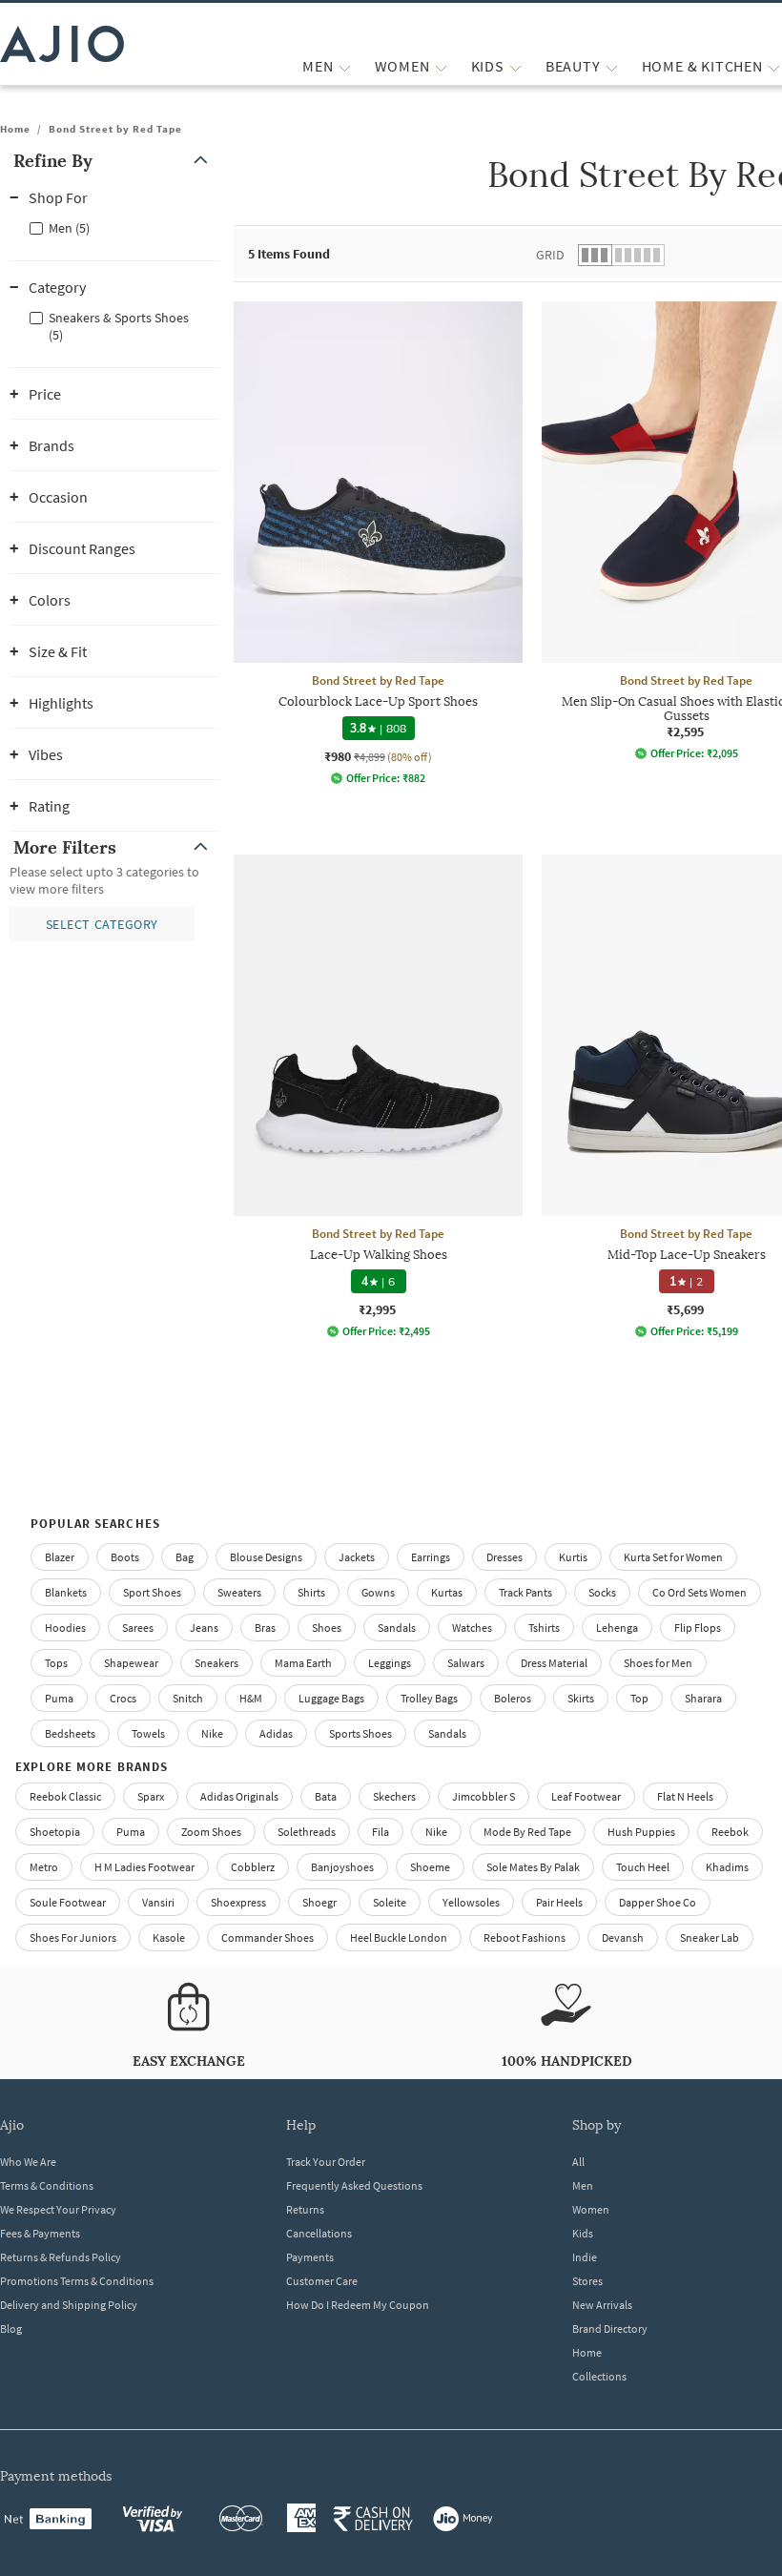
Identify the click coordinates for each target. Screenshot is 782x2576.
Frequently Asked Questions (354, 2185)
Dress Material (554, 1663)
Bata (326, 1796)
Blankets (66, 1592)
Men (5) (69, 228)
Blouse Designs (266, 1557)
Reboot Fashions (525, 1937)
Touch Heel (643, 1867)
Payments (310, 2257)
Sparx (151, 1796)
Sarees (138, 1628)
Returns (305, 2209)
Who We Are (28, 2162)
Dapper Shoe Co (658, 1902)
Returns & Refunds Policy (61, 2257)
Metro (44, 1867)
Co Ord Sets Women (700, 1592)
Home (15, 129)
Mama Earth (303, 1663)
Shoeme (430, 1867)
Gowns (378, 1592)
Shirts (311, 1592)
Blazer (60, 1557)
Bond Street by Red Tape (115, 129)
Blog (11, 2329)
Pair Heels (559, 1902)
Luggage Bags (331, 1698)
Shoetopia (55, 1832)
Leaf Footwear (586, 1796)
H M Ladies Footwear (144, 1867)
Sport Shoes (152, 1592)
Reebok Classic (65, 1796)
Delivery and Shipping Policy (69, 2305)
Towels (148, 1733)
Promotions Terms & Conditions (77, 2281)
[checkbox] (114, 227)
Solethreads (307, 1832)
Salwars (466, 1663)
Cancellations (319, 2233)
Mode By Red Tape (527, 1832)
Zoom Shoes (211, 1832)
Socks (602, 1592)
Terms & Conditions (47, 2185)
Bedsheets (70, 1733)
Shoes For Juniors (73, 1937)
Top (639, 1698)
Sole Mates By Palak (533, 1867)
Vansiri (158, 1902)
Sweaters (239, 1592)
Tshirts (544, 1628)
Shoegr (319, 1902)
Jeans (204, 1628)
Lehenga (617, 1628)
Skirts (581, 1698)
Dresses (504, 1557)
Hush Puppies (641, 1832)
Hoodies (65, 1628)
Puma (59, 1698)
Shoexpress (238, 1902)
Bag (185, 1557)
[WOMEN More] (441, 66)
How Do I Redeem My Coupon (358, 2305)
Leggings (390, 1663)
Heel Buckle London (399, 1937)
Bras (265, 1628)
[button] (114, 161)
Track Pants (525, 1592)
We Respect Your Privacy (58, 2209)
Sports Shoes (360, 1733)
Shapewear (131, 1663)
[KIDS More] (515, 66)
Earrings (431, 1557)
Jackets (357, 1557)
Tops (56, 1663)
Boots (125, 1557)
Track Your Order (326, 2162)
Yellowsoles (471, 1902)
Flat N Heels (685, 1796)
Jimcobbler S (484, 1796)
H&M (251, 1698)
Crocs (123, 1698)
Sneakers (216, 1663)
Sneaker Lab (710, 1937)
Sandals (397, 1628)
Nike (436, 1832)
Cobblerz (253, 1867)
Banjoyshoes (342, 1867)
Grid (550, 255)
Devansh (623, 1937)
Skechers (394, 1796)
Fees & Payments (40, 2233)
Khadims (727, 1867)
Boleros (513, 1698)
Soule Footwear (68, 1902)
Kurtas (447, 1592)
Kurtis (573, 1557)
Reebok (730, 1832)
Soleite (390, 1902)
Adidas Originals (239, 1796)
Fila (381, 1832)
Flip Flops (698, 1628)
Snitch (188, 1698)
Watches (472, 1628)
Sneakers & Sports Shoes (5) (119, 326)
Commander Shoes (268, 1937)
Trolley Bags (429, 1698)
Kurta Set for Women (673, 1557)
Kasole (169, 1937)
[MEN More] (345, 66)
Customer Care (322, 2281)
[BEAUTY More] (612, 66)
